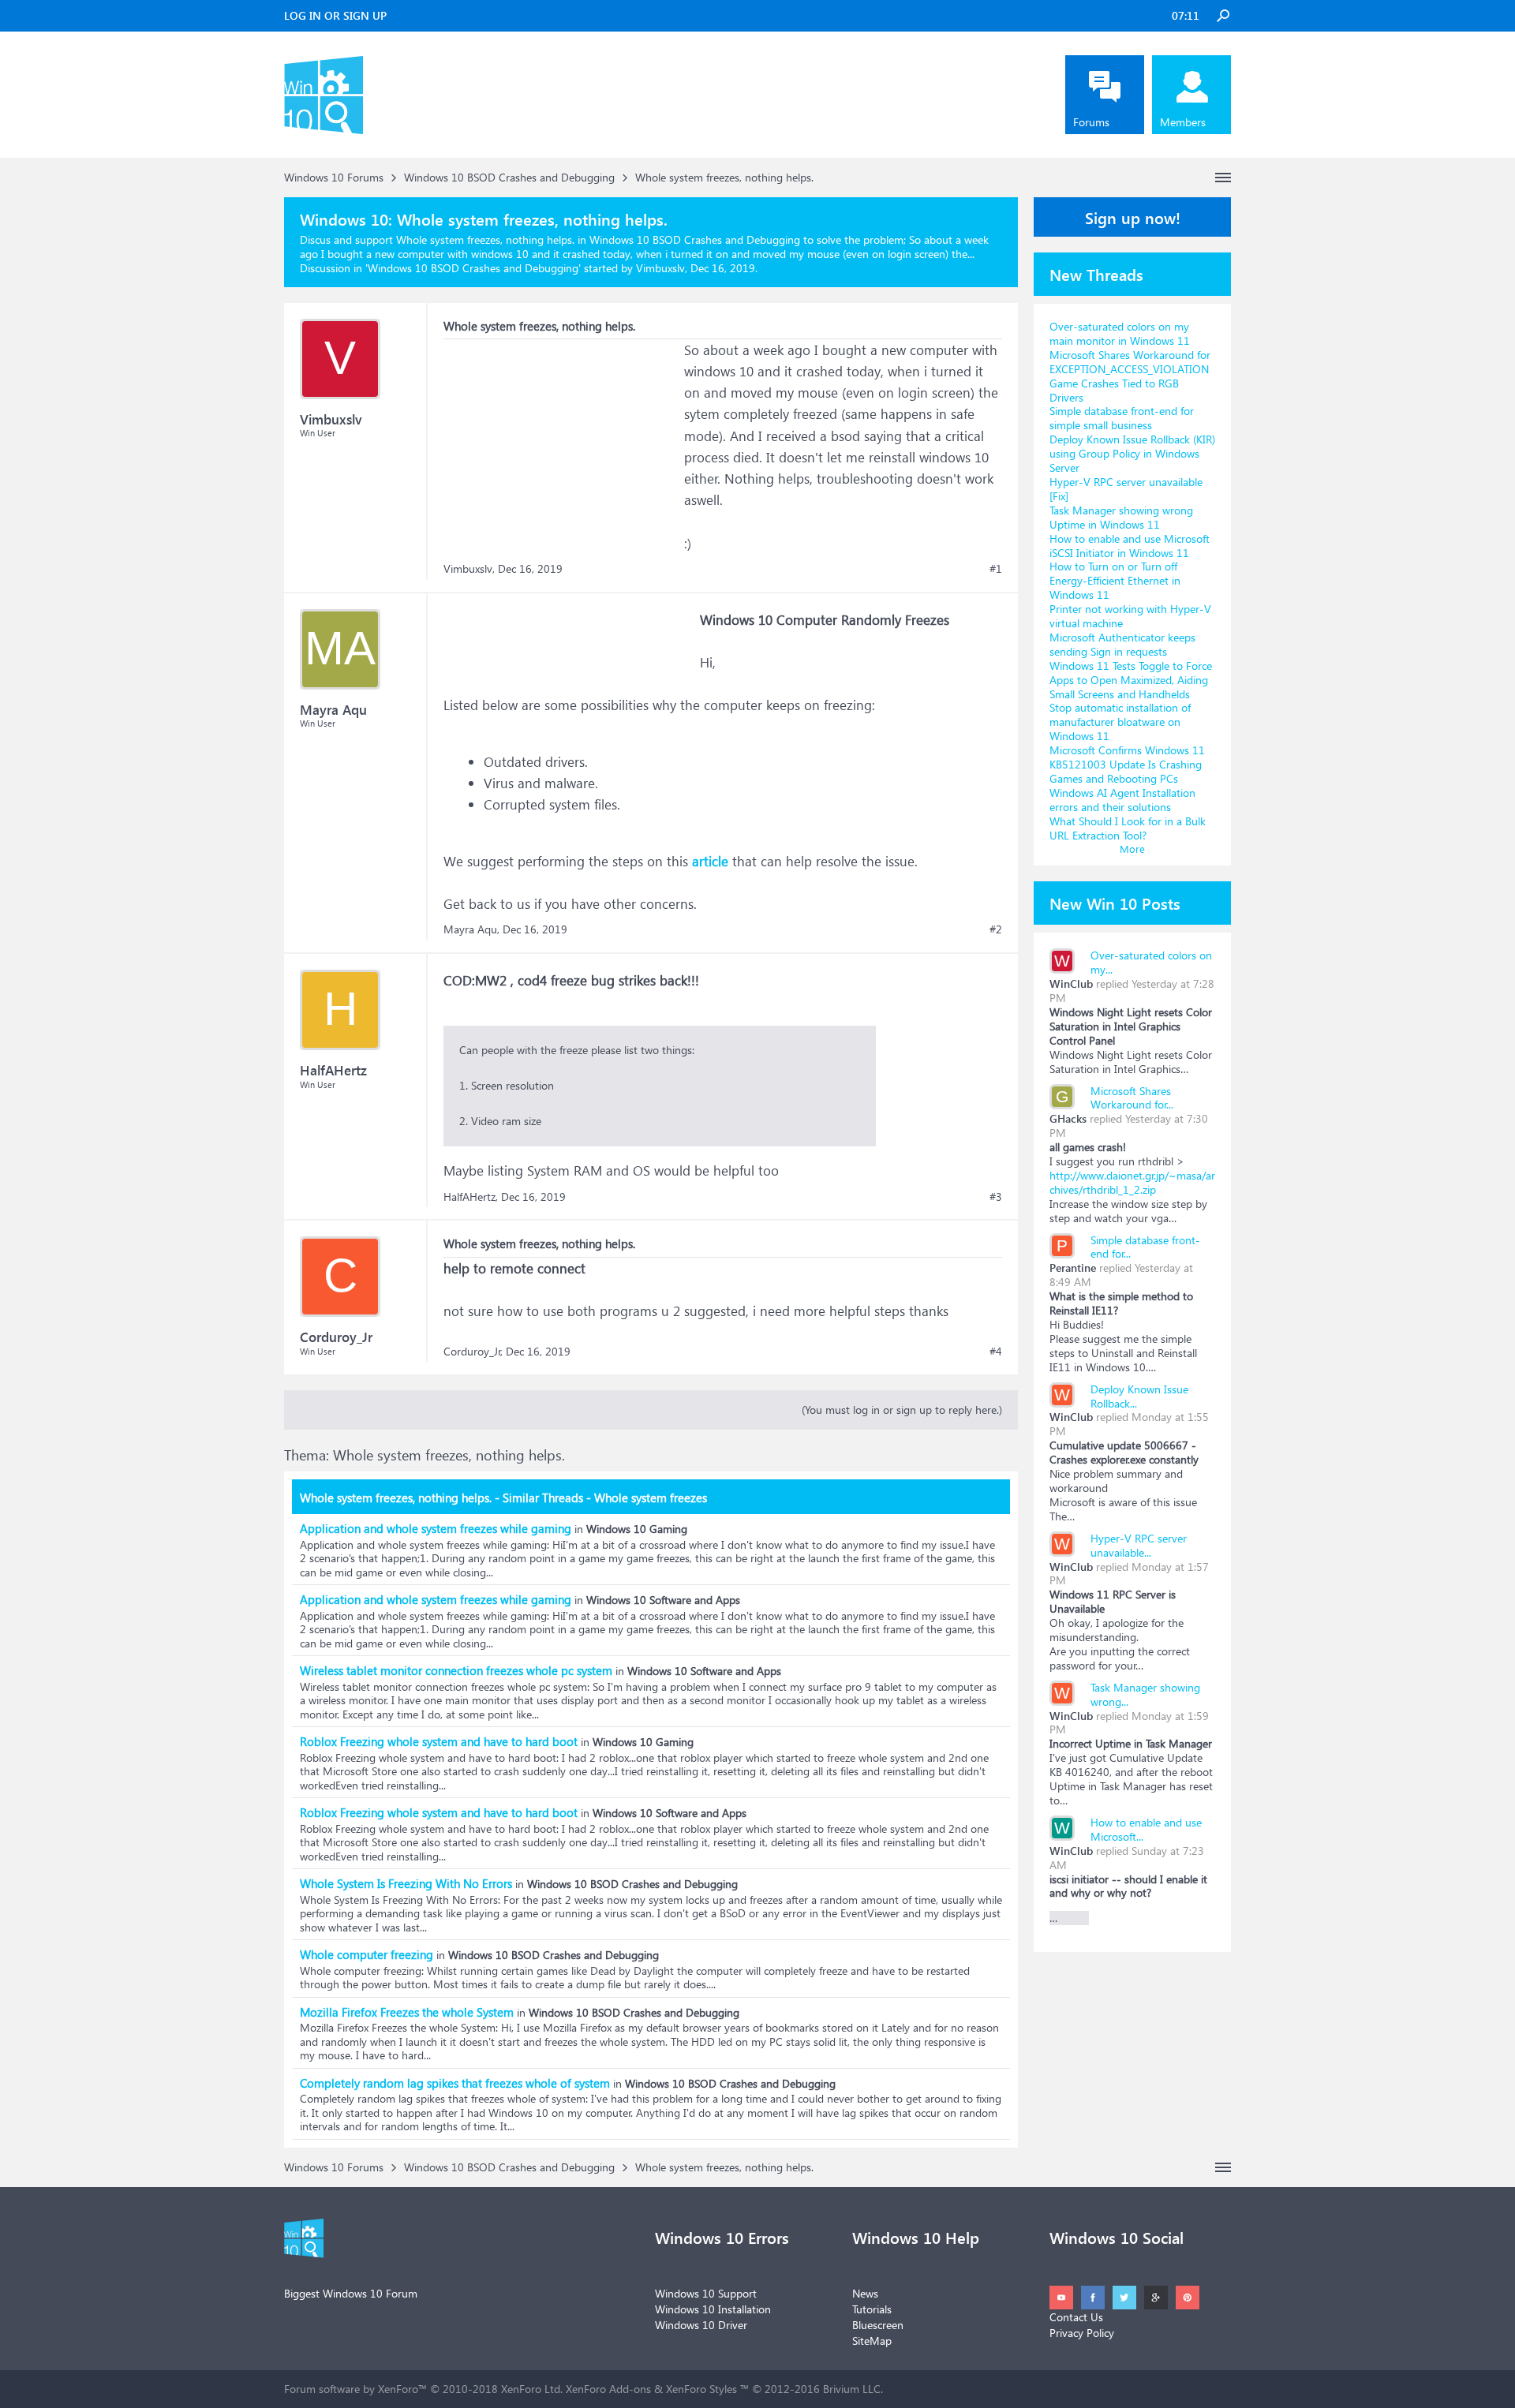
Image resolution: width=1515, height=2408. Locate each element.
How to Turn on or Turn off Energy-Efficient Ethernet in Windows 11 (1115, 580)
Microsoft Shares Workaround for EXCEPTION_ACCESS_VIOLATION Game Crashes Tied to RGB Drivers (1130, 376)
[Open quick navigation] (1223, 178)
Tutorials (872, 2309)
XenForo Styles (701, 2389)
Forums (1091, 122)
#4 (996, 1352)
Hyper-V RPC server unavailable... (1139, 1545)
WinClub (1071, 983)
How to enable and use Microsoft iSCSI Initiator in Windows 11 (1130, 546)
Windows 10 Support (706, 2293)
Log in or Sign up (335, 15)
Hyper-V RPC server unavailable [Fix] (1126, 489)
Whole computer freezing (367, 1954)
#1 (996, 569)
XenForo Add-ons (608, 2389)
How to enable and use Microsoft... (1146, 1829)
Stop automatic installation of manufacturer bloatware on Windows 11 (1120, 722)
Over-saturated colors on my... (1151, 962)
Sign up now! (1133, 217)
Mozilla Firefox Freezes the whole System (407, 2012)
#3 (996, 1197)
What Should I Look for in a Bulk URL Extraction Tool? (1128, 828)
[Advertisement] (562, 438)
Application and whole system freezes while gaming (436, 1528)
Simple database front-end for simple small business (1122, 418)
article (710, 861)
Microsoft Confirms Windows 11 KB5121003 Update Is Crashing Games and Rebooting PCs (1127, 764)
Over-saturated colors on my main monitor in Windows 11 (1120, 333)
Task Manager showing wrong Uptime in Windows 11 (1121, 517)
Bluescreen (878, 2325)
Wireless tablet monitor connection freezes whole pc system (456, 1670)
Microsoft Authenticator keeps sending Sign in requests (1122, 644)
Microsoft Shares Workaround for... (1132, 1098)
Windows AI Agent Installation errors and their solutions (1122, 800)
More (1132, 849)
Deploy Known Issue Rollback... (1139, 1396)
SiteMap (872, 2341)
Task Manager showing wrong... (1145, 1694)
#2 (996, 929)
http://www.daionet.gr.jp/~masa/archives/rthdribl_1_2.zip (1132, 1182)
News (865, 2293)
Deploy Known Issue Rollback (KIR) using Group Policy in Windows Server (1132, 453)
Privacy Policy (1082, 2333)
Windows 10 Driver (701, 2325)
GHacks (1068, 1118)
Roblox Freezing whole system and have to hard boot (439, 1741)
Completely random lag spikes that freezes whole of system (455, 2083)
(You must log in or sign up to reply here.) (902, 1410)
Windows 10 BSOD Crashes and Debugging (473, 268)
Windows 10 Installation (713, 2309)
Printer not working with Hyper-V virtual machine (1130, 616)
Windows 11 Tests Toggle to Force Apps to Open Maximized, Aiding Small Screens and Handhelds (1131, 680)
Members (1183, 122)
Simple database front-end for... (1145, 1247)
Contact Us (1076, 2317)
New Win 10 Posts (1115, 903)
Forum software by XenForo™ (423, 2389)
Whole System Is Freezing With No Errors (406, 1883)
